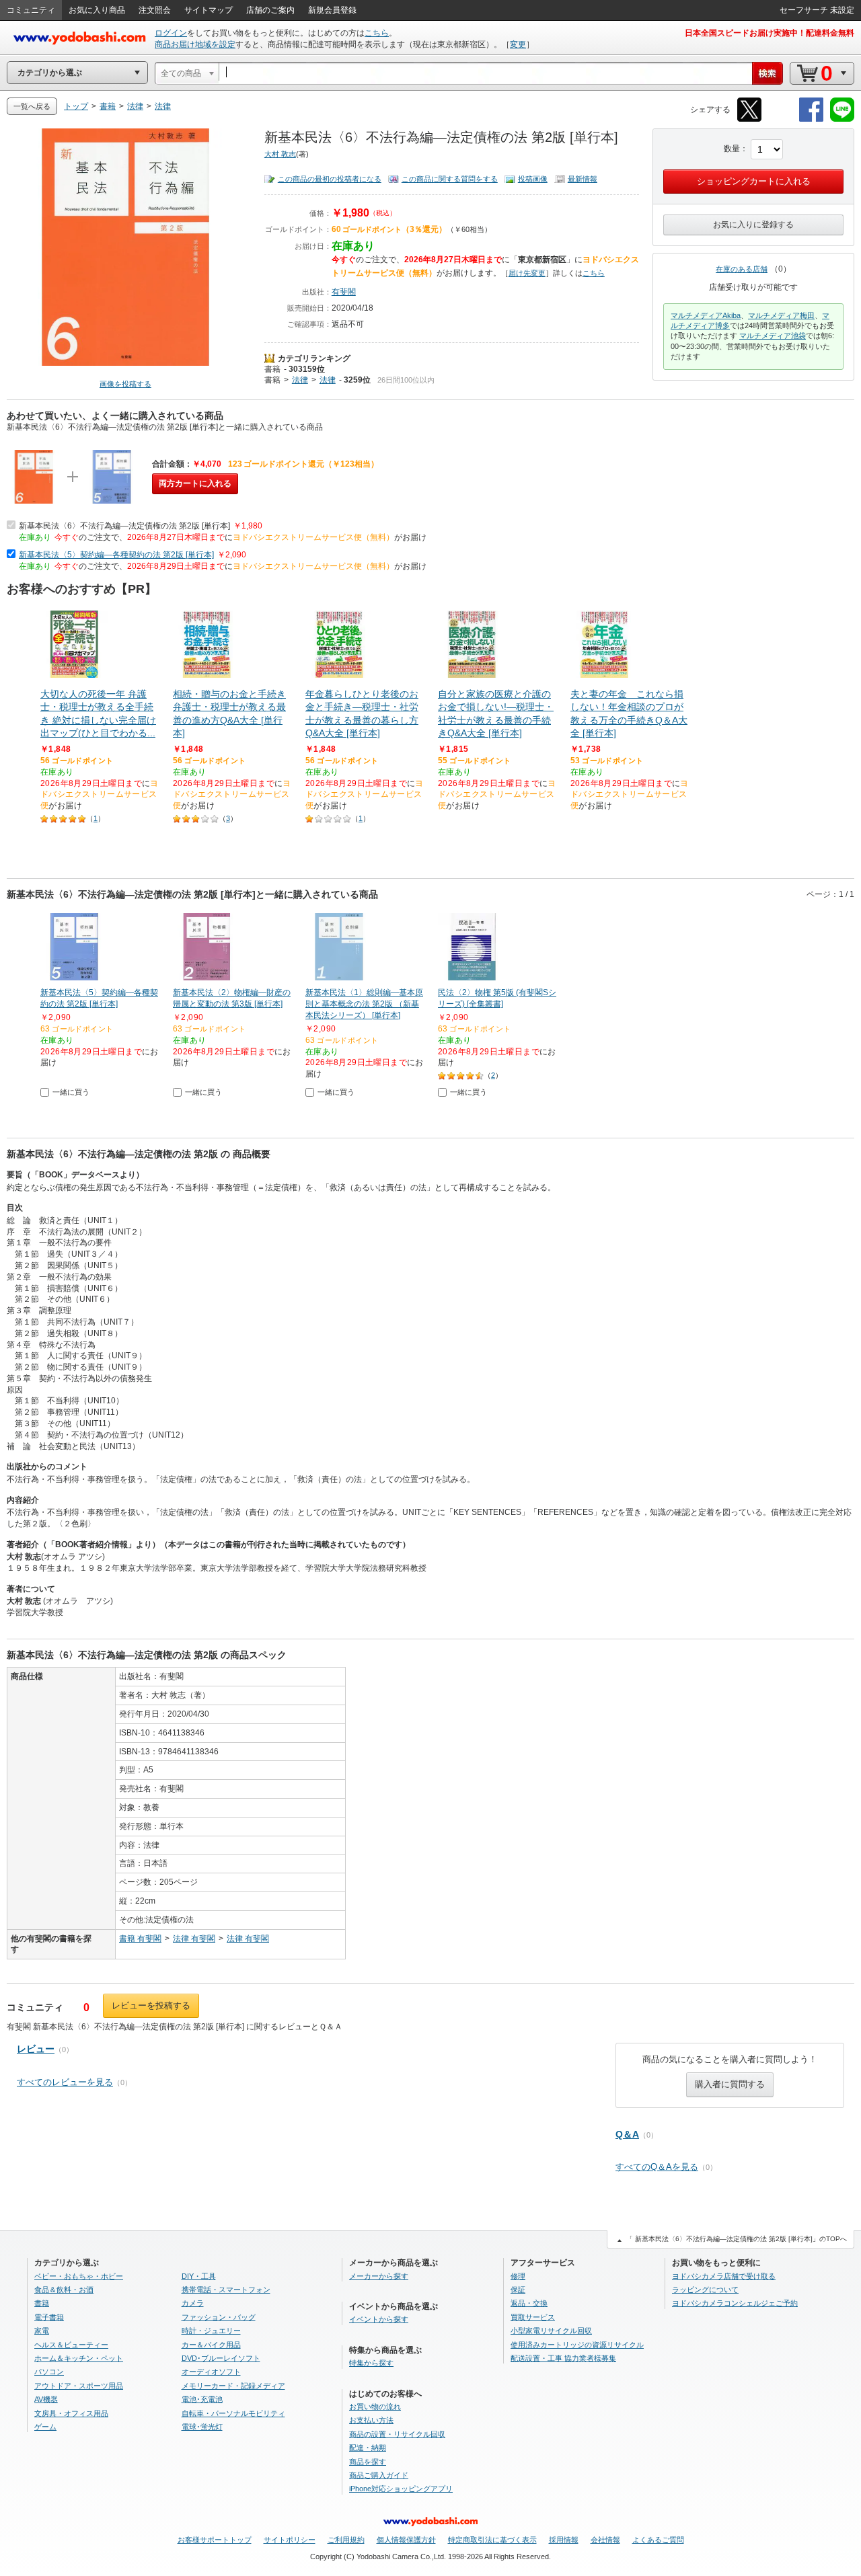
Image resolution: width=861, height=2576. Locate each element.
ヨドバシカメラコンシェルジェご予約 (735, 2303)
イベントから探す (379, 2319)
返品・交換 (529, 2303)
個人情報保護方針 (406, 2540)
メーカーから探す (379, 2276)
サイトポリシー (290, 2540)
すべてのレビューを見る (65, 2082)
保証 (518, 2290)
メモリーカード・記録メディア (233, 2386)
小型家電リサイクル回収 (551, 2331)
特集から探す (371, 2363)
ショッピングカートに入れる (754, 181)
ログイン (171, 33)
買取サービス (533, 2317)
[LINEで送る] (842, 119)
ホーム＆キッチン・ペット (79, 2358)
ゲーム (45, 2427)
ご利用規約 (346, 2540)
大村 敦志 (280, 154)
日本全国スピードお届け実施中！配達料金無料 (770, 33)
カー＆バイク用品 (211, 2345)
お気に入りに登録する (753, 225)
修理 (518, 2276)
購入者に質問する (730, 2084)
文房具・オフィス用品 (71, 2413)
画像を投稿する (125, 384)
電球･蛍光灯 (202, 2427)
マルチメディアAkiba (706, 315)
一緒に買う (71, 1092)
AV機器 (46, 2399)
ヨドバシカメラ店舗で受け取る (724, 2276)
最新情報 (583, 179)
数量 (732, 149)
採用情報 (564, 2540)
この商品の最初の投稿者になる (330, 179)
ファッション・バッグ (219, 2317)
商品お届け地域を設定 (195, 44)
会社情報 (605, 2540)
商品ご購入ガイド (379, 2475)
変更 (518, 44)
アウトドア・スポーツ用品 (79, 2386)
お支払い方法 (371, 2420)
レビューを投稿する (151, 2005)
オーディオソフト (211, 2372)
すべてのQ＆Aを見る (657, 2167)
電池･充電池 (202, 2399)
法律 (300, 380)
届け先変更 (527, 273)
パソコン (49, 2372)
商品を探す (368, 2462)
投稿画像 (533, 179)
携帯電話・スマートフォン (226, 2290)
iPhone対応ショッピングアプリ (401, 2489)
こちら (377, 33)
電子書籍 (49, 2317)
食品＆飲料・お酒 (64, 2290)
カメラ (193, 2303)
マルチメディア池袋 (773, 336)
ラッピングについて (705, 2290)
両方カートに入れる (195, 483)
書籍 (272, 369)
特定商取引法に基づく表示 (492, 2540)
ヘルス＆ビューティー (71, 2345)
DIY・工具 (199, 2276)
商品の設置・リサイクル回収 (397, 2434)
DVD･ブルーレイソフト (221, 2358)
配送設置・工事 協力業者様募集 (563, 2358)
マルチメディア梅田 (781, 315)
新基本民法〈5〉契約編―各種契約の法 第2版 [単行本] (116, 555)
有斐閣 (344, 292)
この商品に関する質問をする (450, 179)
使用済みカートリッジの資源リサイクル (577, 2345)
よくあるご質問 (658, 2540)
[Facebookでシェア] (811, 119)
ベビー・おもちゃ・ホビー (79, 2276)
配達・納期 (368, 2448)
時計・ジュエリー (211, 2331)
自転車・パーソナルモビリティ (233, 2413)
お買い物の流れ (375, 2407)
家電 (42, 2331)
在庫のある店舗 (742, 269)
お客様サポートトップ (215, 2540)
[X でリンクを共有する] (749, 119)
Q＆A (627, 2134)
